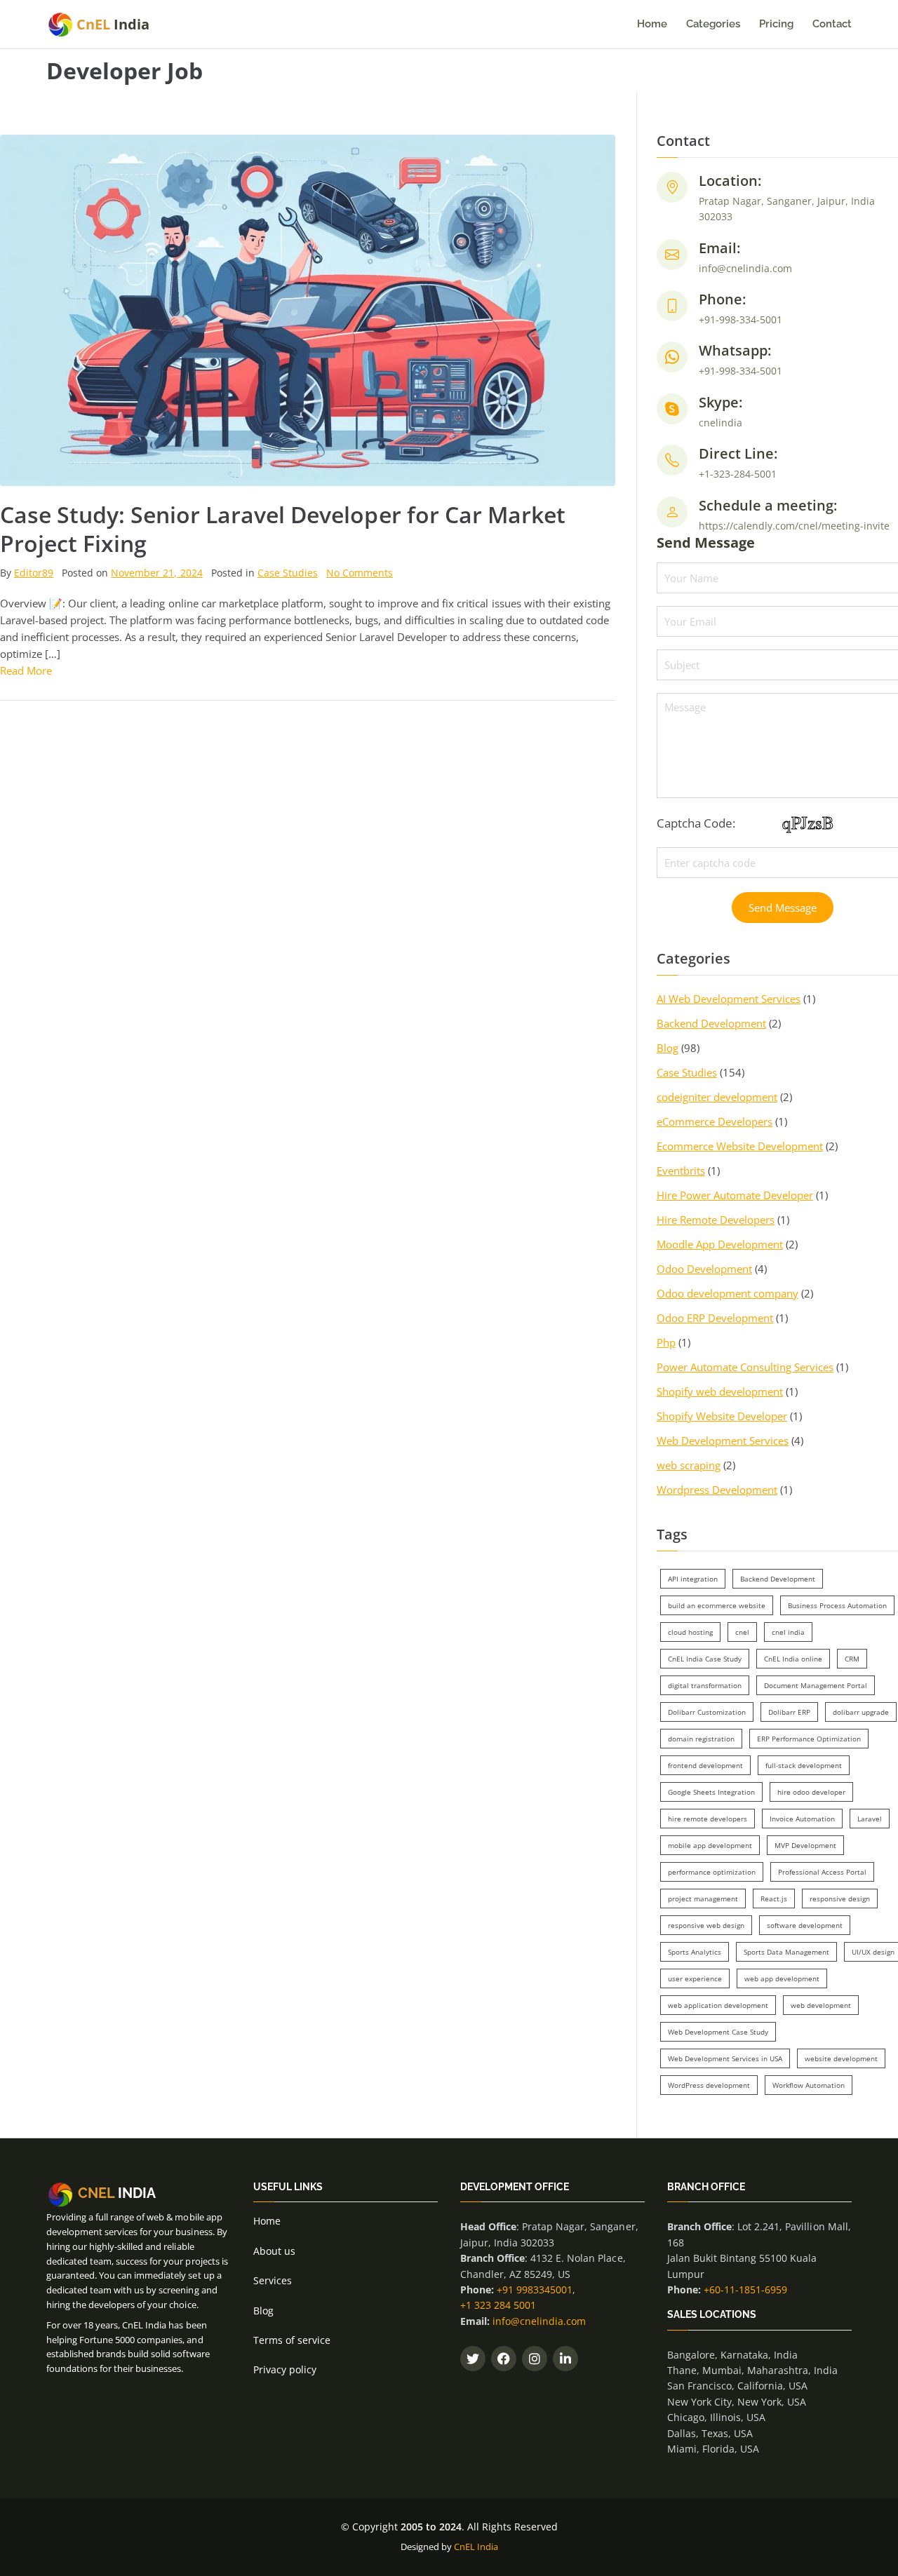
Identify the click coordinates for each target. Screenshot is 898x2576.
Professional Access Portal (822, 1872)
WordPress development (709, 2085)
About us (274, 2251)
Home (652, 24)
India (113, 24)
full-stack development (804, 1765)
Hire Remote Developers (716, 1220)
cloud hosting (690, 1632)
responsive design (840, 1899)
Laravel (870, 1819)
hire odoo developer (811, 1792)
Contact (832, 24)
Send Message (783, 908)
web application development (718, 2005)
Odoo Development (704, 1269)
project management (703, 1899)
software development (805, 1925)
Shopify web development (720, 1391)
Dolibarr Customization (707, 1712)
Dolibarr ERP (789, 1712)
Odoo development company (728, 1293)
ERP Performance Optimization (809, 1739)
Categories (713, 24)
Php (666, 1342)
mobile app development (710, 1845)
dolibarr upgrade (861, 1712)
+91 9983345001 (535, 2290)
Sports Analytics (695, 1952)
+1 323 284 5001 (498, 2305)
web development (821, 2005)
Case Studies (288, 573)
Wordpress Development (717, 1490)
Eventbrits (681, 1171)
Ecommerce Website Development (740, 1146)
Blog (668, 1048)
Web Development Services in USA (725, 2058)
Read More (26, 670)
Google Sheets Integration (711, 1792)
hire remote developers (708, 1819)
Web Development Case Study (718, 2032)
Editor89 (34, 573)
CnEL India (476, 2547)
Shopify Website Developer (722, 1416)
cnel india (788, 1632)
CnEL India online (793, 1659)
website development (841, 2058)
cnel (742, 1632)
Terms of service (292, 2340)
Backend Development (711, 1023)
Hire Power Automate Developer (735, 1195)
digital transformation (705, 1685)
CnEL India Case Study (705, 1659)
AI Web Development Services (729, 999)
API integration (693, 1579)
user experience (695, 1978)
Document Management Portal (816, 1685)
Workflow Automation (809, 2085)
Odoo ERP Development (715, 1318)
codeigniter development (717, 1097)
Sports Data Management (786, 1952)
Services (273, 2280)
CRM (852, 1659)
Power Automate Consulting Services (745, 1367)
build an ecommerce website (717, 1605)
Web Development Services (723, 1441)
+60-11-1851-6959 (745, 2290)
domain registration (701, 1739)
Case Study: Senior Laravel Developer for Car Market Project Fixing (283, 529)
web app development (782, 1978)
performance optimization (712, 1872)
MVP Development (805, 1845)
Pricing (776, 24)
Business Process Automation (837, 1605)
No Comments (360, 573)
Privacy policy (285, 2369)
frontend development (705, 1765)
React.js (774, 1899)
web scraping (689, 1465)
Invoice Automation (802, 1819)
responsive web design (706, 1925)
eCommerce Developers (715, 1121)
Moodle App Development (720, 1244)
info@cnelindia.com (539, 2321)
